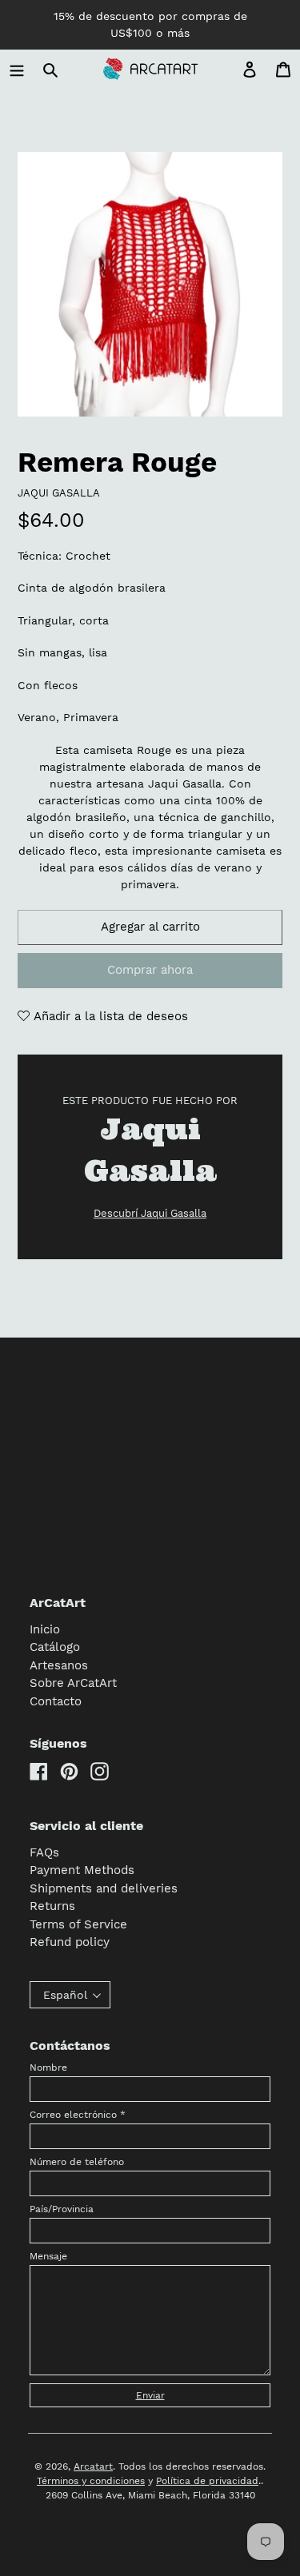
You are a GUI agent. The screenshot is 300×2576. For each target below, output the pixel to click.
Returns (52, 1906)
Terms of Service (78, 1924)
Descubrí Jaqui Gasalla (150, 1213)
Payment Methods (82, 1870)
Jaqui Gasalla (59, 493)
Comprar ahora (150, 970)
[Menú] (17, 69)
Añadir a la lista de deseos (109, 1016)
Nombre (48, 2068)
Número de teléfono (77, 2162)
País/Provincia (62, 2209)
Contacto (56, 1701)
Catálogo (55, 1647)
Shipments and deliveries (104, 1888)
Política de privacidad (207, 2481)
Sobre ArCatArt (73, 1683)
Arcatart (93, 2466)
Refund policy (70, 1942)
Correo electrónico (78, 2115)
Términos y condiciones (91, 2481)
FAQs (44, 1852)
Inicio (45, 1629)
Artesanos (59, 1665)
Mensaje (48, 2256)
